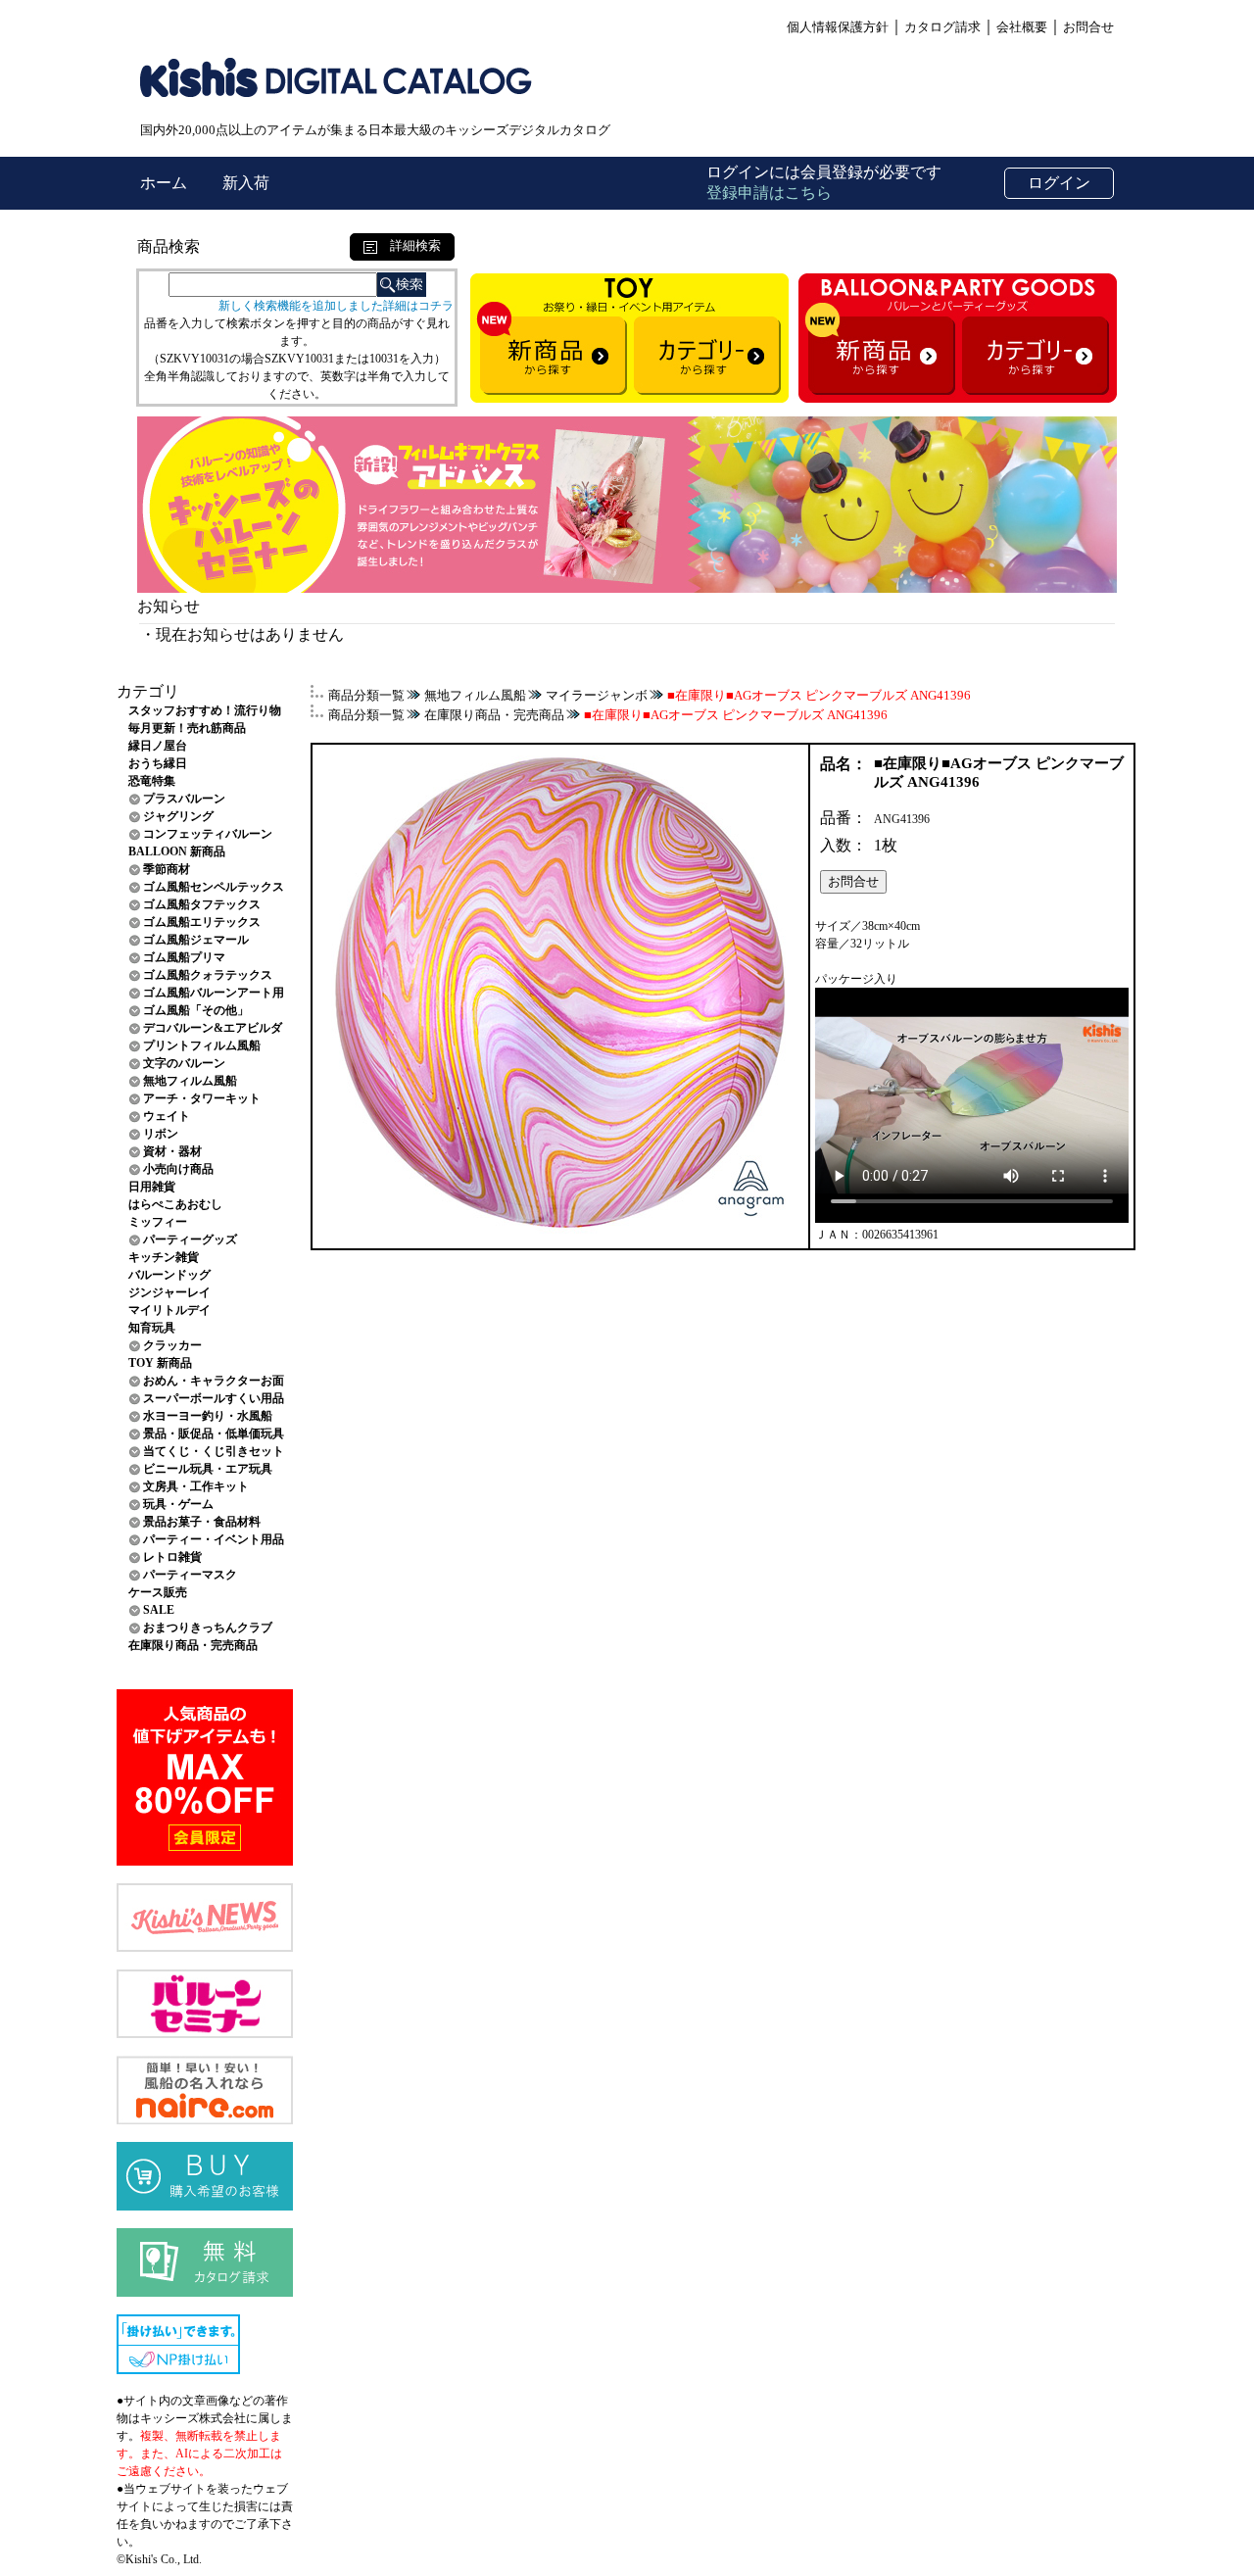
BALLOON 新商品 (177, 851)
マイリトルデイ (169, 1310)
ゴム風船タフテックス (202, 904)
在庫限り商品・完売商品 (193, 1645)
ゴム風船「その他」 (196, 1010)
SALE (159, 1610)
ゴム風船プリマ (184, 957)
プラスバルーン (184, 799)
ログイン (1059, 183)
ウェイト (167, 1116)
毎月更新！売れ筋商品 (187, 728)
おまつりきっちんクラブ (208, 1628)
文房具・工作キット (196, 1486)
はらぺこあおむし (175, 1204)
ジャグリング (178, 816)
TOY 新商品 (160, 1363)
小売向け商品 (178, 1169)
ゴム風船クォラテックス (208, 975)
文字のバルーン (184, 1063)
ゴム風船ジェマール (196, 940)
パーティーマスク (190, 1575)
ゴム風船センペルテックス (214, 887)
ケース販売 (158, 1592)
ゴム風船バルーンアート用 (214, 993)
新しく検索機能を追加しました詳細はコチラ (336, 306)
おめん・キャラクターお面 (214, 1381)
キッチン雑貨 (164, 1257)
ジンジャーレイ (169, 1292)
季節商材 (167, 869)
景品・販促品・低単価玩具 (214, 1434)
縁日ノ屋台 (158, 746)
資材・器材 (172, 1151)
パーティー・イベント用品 (214, 1539)
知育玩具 (152, 1328)
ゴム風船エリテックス (202, 922)
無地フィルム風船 (190, 1081)
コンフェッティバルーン (208, 834)
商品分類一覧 (366, 695)
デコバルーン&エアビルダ (213, 1028)
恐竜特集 (152, 781)
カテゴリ (148, 691)
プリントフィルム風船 (202, 1045)
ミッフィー (158, 1222)
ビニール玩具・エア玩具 (208, 1469)
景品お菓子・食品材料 (202, 1522)
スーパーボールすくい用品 (214, 1398)
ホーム (166, 183)
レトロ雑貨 (172, 1557)
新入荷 (246, 183)
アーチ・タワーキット (202, 1098)
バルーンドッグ (169, 1275)
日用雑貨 (152, 1187)
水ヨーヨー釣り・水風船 (208, 1416)
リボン (161, 1134)
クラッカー (172, 1345)
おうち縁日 (158, 763)
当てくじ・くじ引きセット (214, 1451)
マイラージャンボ (597, 695)
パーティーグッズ (190, 1239)
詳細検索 (409, 245)
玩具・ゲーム (178, 1504)
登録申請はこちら (769, 193)
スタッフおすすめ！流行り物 (205, 710)
